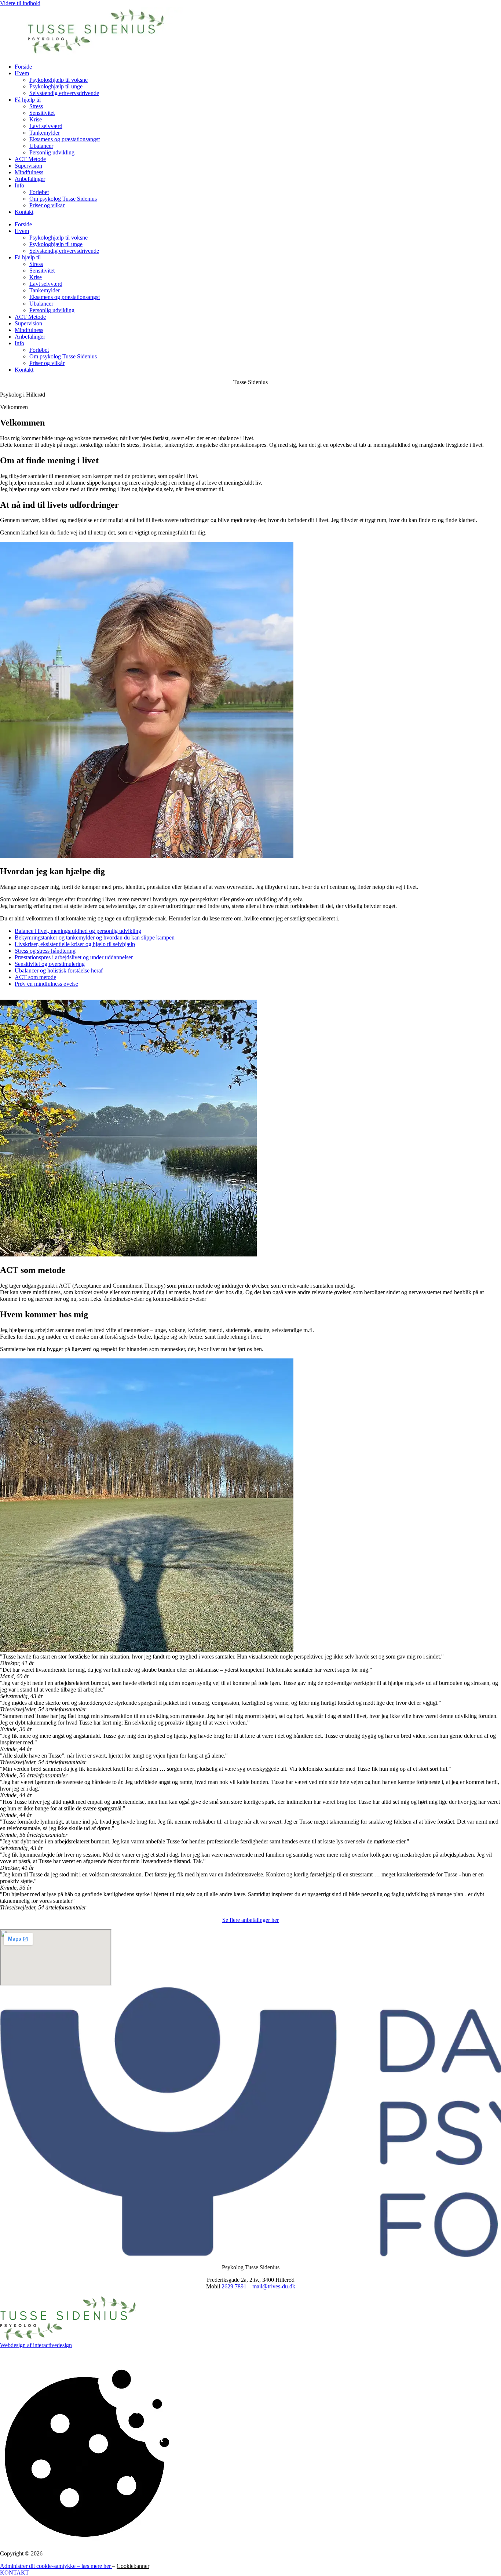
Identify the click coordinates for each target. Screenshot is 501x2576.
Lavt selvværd (46, 126)
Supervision (28, 166)
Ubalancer (41, 146)
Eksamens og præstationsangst (65, 139)
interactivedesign (52, 2345)
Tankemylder (45, 133)
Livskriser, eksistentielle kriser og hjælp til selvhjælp (75, 944)
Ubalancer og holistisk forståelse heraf (59, 970)
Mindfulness (29, 172)
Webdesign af (17, 2345)
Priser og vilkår (47, 205)
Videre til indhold (20, 3)
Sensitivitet (42, 113)
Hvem (22, 73)
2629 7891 (234, 2286)
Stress (36, 106)
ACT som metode (35, 977)
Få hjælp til (28, 100)
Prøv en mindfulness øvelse (46, 984)
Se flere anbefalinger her (251, 1920)
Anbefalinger (30, 179)
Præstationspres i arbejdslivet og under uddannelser (74, 957)
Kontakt (24, 212)
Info (19, 185)
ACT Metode (30, 159)
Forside (23, 67)
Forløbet (39, 192)
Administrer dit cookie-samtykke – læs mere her (56, 2566)
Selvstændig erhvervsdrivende (64, 93)
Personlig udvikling (52, 152)
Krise (36, 119)
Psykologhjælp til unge (56, 86)
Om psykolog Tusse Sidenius (63, 199)
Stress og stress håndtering (45, 951)
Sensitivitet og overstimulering (50, 964)
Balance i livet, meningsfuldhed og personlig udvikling (78, 931)
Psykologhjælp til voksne (58, 80)
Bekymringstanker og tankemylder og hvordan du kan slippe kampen (95, 937)
